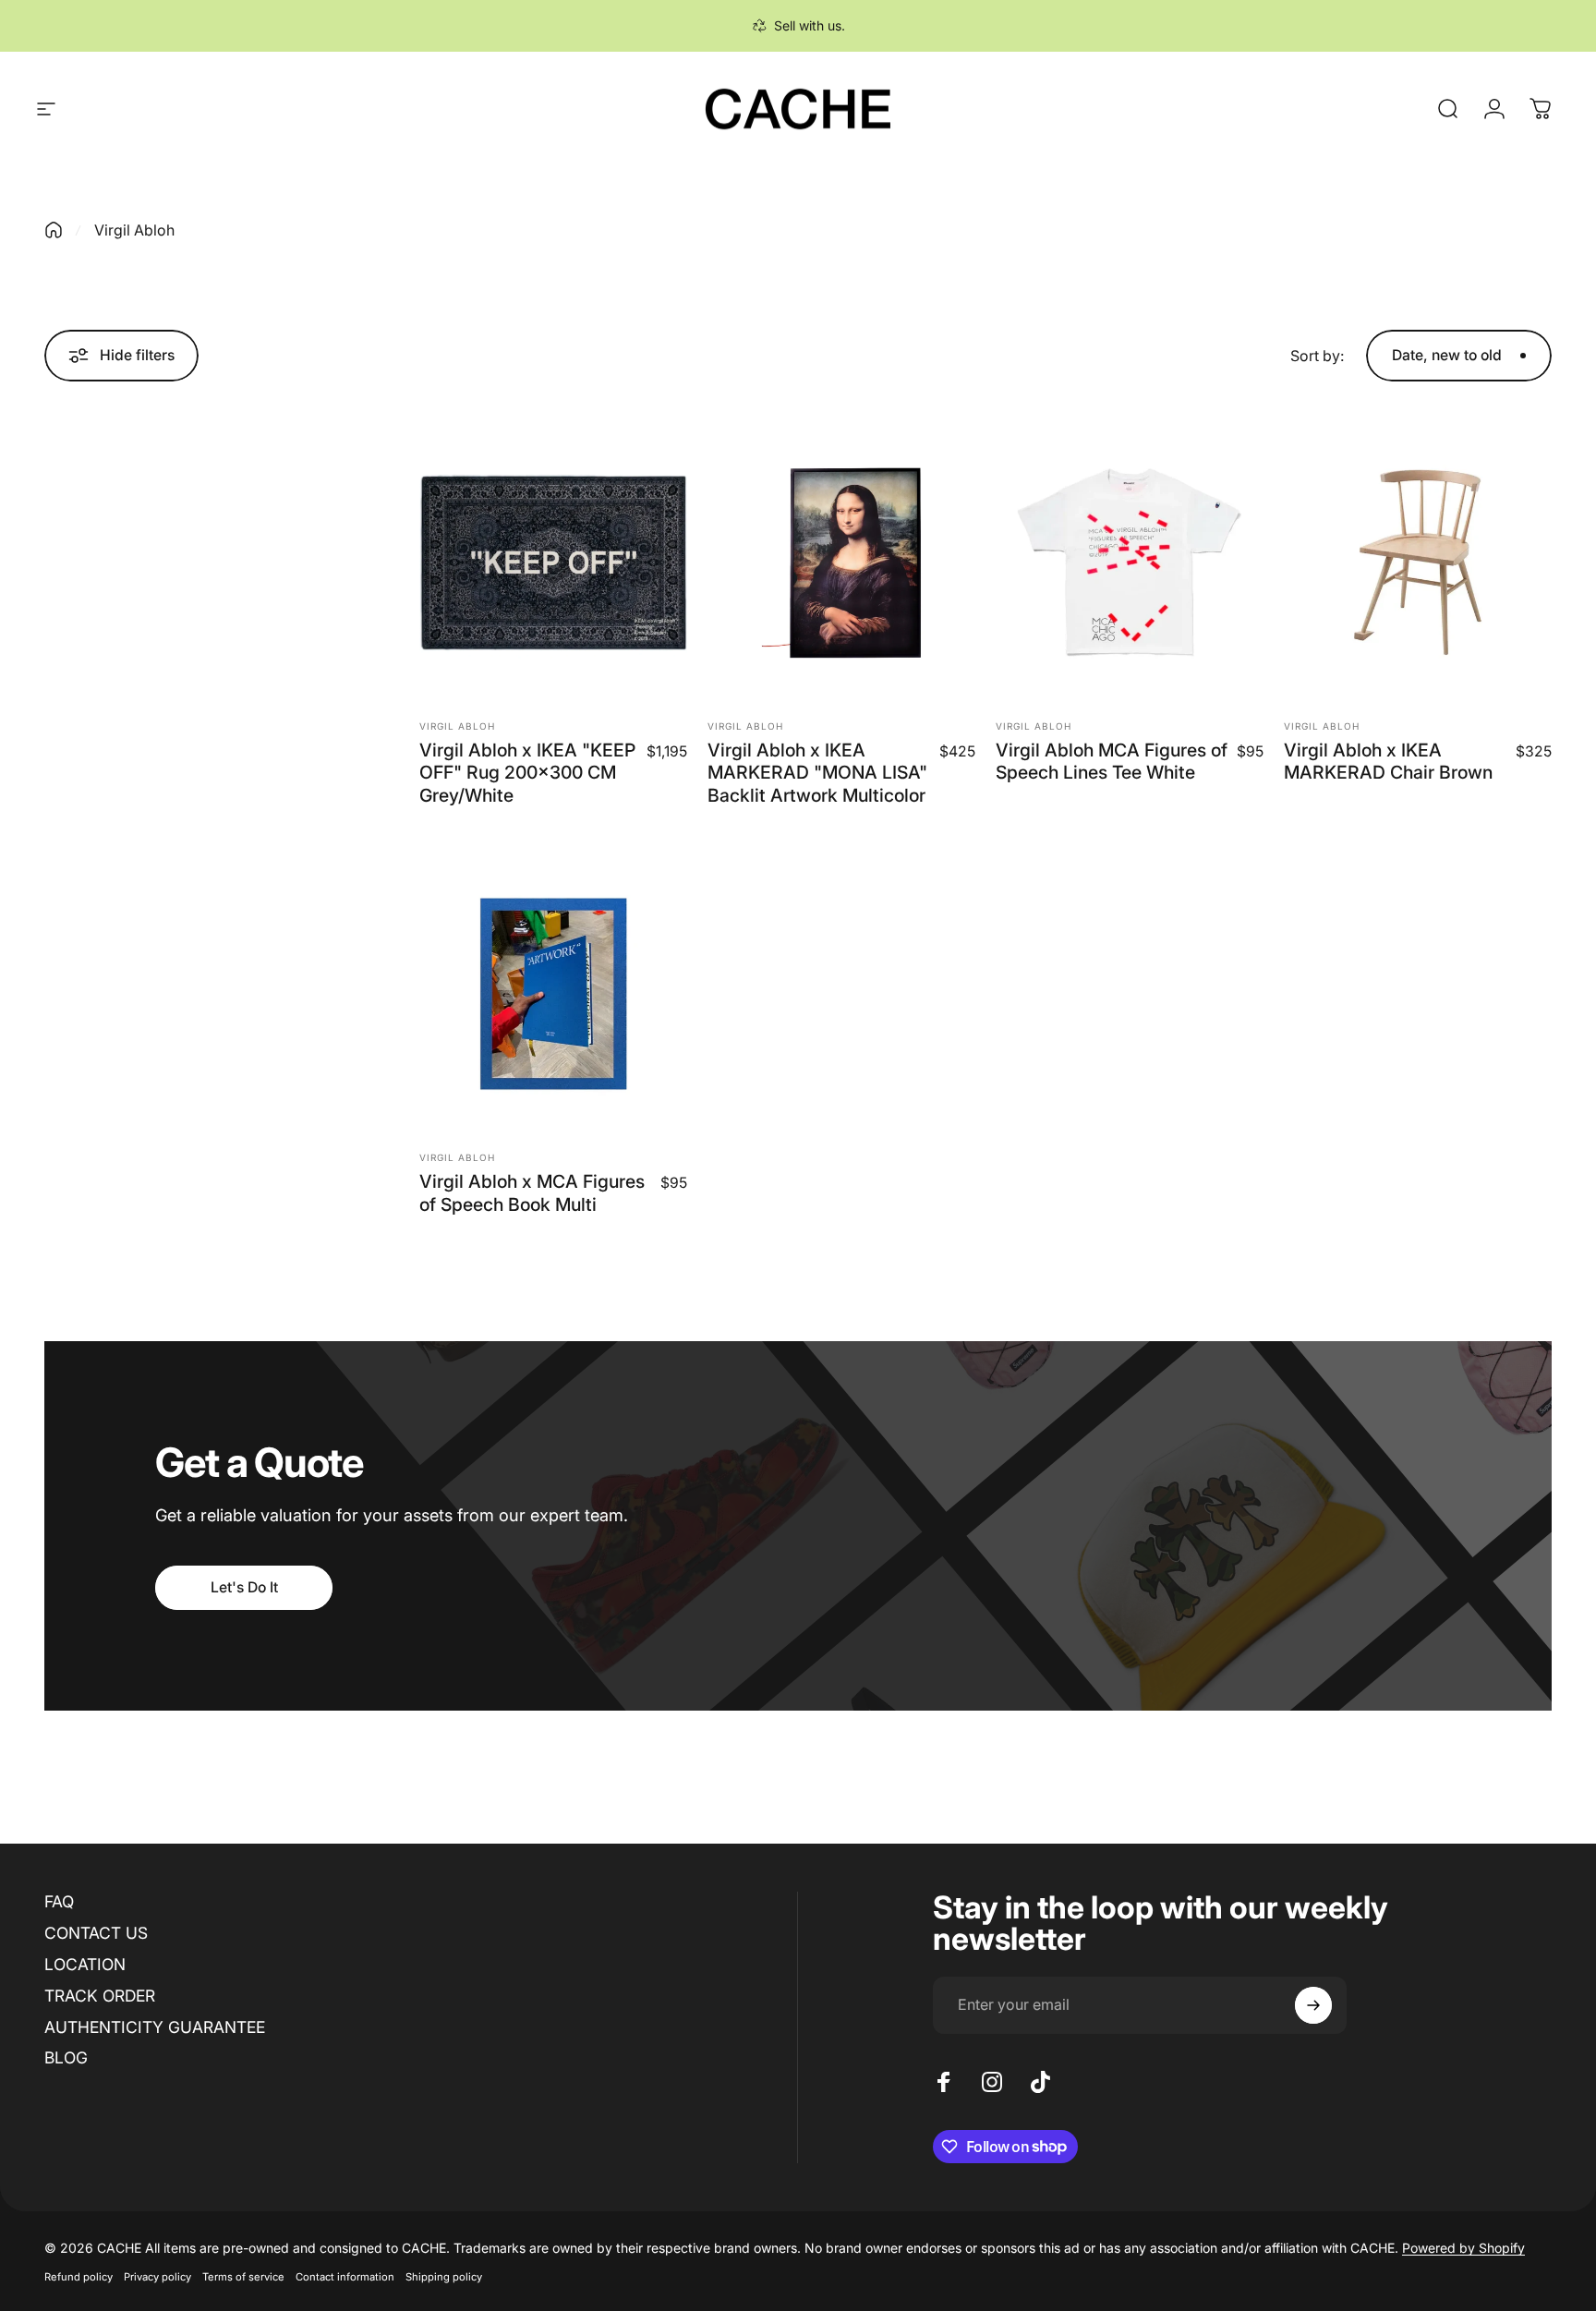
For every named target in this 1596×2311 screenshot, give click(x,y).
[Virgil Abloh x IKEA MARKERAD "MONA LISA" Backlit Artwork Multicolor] (841, 563)
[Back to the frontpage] (54, 230)
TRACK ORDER (100, 1996)
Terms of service (243, 2277)
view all (241, 437)
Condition (82, 637)
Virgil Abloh (457, 726)
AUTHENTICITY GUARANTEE (155, 2027)
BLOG (66, 2057)
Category (81, 479)
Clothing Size (96, 595)
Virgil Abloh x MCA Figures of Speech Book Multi (532, 1192)
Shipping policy (444, 2277)
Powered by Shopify (1463, 2248)
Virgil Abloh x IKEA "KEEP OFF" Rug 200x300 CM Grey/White (527, 773)
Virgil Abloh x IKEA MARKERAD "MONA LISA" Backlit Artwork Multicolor (817, 773)
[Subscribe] (1313, 2005)
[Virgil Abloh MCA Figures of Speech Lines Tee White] (1130, 563)
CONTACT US (96, 1933)
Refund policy (79, 2277)
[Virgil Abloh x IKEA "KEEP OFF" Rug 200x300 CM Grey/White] (553, 563)
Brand (67, 554)
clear (256, 554)
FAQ (59, 1901)
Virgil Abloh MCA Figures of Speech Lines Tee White (1112, 761)
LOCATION (85, 1964)
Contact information (345, 2277)
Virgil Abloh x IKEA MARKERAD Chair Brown (1388, 761)
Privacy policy (157, 2277)
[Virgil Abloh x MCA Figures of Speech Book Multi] (553, 994)
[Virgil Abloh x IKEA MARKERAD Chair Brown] (1418, 563)
